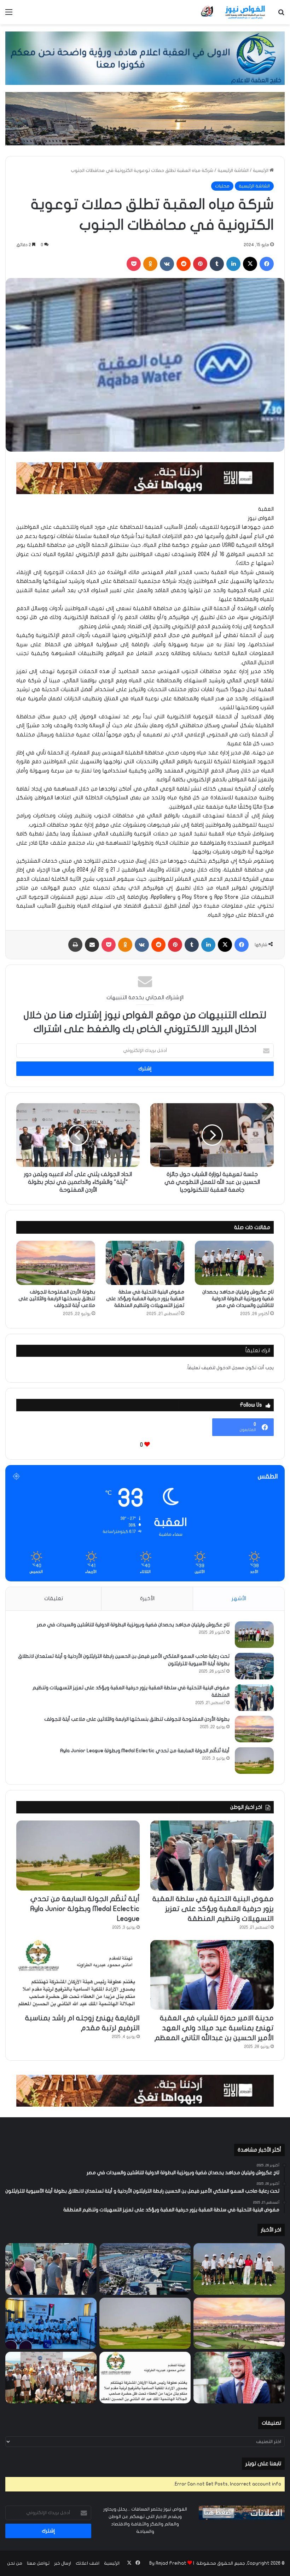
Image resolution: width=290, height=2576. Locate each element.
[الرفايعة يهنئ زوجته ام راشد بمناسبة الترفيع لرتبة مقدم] (78, 1975)
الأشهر (239, 1598)
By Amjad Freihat (168, 2563)
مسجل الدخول (230, 1368)
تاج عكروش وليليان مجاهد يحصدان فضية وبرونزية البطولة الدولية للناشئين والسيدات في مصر (238, 1299)
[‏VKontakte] (167, 264)
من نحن (15, 2563)
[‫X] (250, 264)
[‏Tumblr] (217, 264)
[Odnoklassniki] (150, 264)
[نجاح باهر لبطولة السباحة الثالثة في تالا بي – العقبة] (51, 2378)
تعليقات (54, 1598)
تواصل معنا (38, 2563)
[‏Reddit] (184, 264)
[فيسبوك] (267, 264)
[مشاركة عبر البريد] (92, 945)
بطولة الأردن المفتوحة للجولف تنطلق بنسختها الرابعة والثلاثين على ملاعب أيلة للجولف (57, 1299)
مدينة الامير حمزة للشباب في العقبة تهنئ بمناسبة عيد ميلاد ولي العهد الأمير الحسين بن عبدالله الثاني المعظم (214, 2028)
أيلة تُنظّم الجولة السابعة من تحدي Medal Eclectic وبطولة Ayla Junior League (145, 1751)
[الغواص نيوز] (233, 12)
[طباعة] (75, 945)
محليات (222, 186)
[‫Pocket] (134, 264)
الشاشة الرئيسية (233, 170)
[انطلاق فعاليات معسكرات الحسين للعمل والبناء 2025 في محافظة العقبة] (51, 2323)
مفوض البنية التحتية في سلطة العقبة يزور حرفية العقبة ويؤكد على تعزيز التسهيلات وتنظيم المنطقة (145, 1299)
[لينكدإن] (233, 264)
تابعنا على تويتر (263, 2464)
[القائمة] (9, 15)
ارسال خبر (63, 2563)
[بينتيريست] (200, 264)
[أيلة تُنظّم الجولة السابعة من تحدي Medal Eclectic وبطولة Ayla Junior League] (254, 1761)
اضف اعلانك (88, 2563)
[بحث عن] (281, 15)
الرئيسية (261, 170)
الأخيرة (147, 1598)
